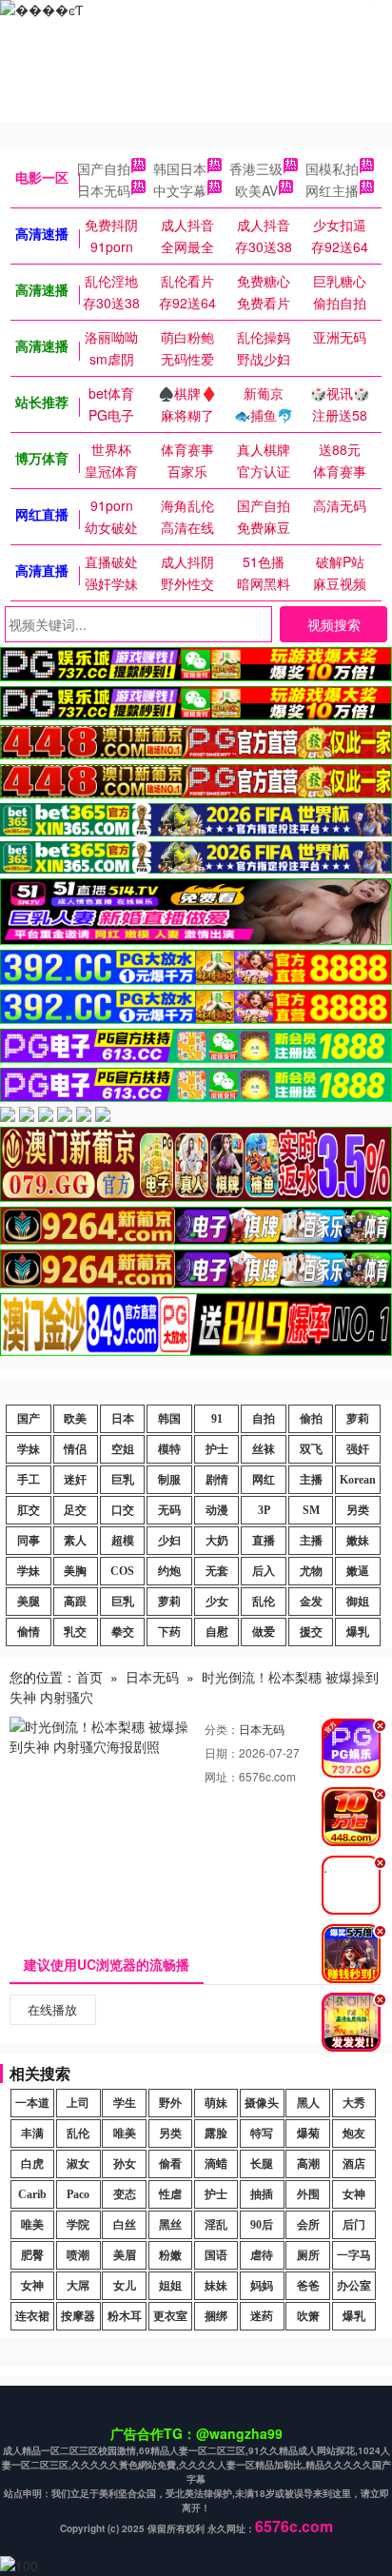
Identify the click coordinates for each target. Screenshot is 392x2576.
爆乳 (358, 1632)
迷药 (262, 2316)
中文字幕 (180, 190)
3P (264, 1510)
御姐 (358, 1602)
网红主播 (332, 190)
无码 (169, 1510)
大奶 (217, 1541)
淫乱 (216, 2225)
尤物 (311, 1571)
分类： (222, 1729)
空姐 (123, 1449)
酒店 (354, 2164)
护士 (217, 1449)
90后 (262, 2225)
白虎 (32, 2164)
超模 (123, 1541)
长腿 (262, 2164)
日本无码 (104, 190)
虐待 (262, 2255)
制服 (169, 1480)
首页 (89, 1677)
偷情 (29, 1632)
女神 (354, 2194)
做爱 (264, 1632)
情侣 (75, 1449)
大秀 (354, 2103)
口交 (123, 1510)
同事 (29, 1541)
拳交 (123, 1632)
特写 (262, 2134)
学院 (78, 2225)
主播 (311, 1480)
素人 (75, 1541)
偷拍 (311, 1419)
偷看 (170, 2164)
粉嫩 (170, 2255)
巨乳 (123, 1480)
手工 (29, 1480)
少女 (217, 1602)
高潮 (308, 2164)
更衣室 (170, 2316)
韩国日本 (180, 168)
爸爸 (308, 2286)
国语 (216, 2255)
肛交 (29, 1510)
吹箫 (308, 2316)
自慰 (217, 1632)
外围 (308, 2194)
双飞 (311, 1449)
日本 (123, 1419)
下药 (169, 1632)
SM (311, 1510)
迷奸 (75, 1480)
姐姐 (170, 2286)
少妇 (169, 1541)
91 (217, 1419)
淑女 (78, 2164)
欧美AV (256, 190)
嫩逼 (358, 1571)
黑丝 (170, 2225)
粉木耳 (125, 2316)
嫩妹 (358, 1541)
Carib (32, 2194)
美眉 (125, 2255)
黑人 (308, 2103)
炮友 (354, 2134)
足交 (75, 1510)
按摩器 (78, 2316)
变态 (125, 2194)
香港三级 (256, 168)
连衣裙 (32, 2316)
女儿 (125, 2286)
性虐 (170, 2194)
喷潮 (78, 2255)
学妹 (29, 1449)
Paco (78, 2194)
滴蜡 (216, 2164)
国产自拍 (104, 168)
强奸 (358, 1449)
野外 (170, 2103)
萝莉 (358, 1419)
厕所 (308, 2255)
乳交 (75, 1632)
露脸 (216, 2134)
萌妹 (216, 2103)
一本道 (32, 2103)
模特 (169, 1449)
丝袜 (264, 1449)
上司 (78, 2103)
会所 (308, 2225)
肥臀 (32, 2255)
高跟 (75, 1602)
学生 (125, 2103)
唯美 (125, 2134)
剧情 (217, 1480)
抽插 (262, 2194)
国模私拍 (332, 168)
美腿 (29, 1602)
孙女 (125, 2164)
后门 (354, 2225)
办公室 (354, 2286)
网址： (222, 1776)
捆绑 (216, 2316)
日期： (222, 1752)
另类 (358, 1510)
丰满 (32, 2134)
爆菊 (308, 2134)
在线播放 (52, 2009)
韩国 (169, 1419)
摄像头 (262, 2103)
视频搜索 (334, 624)
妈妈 (262, 2286)
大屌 (78, 2286)
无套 (217, 1571)
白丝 (125, 2225)
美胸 (75, 1571)
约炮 (169, 1571)
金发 (311, 1602)
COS (122, 1571)
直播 (264, 1541)
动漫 (217, 1510)
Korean (358, 1480)
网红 (264, 1480)
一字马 (354, 2255)
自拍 (264, 1419)
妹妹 (216, 2286)
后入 (264, 1571)
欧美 (75, 1419)
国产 (29, 1419)
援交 (311, 1632)
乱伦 (264, 1602)
